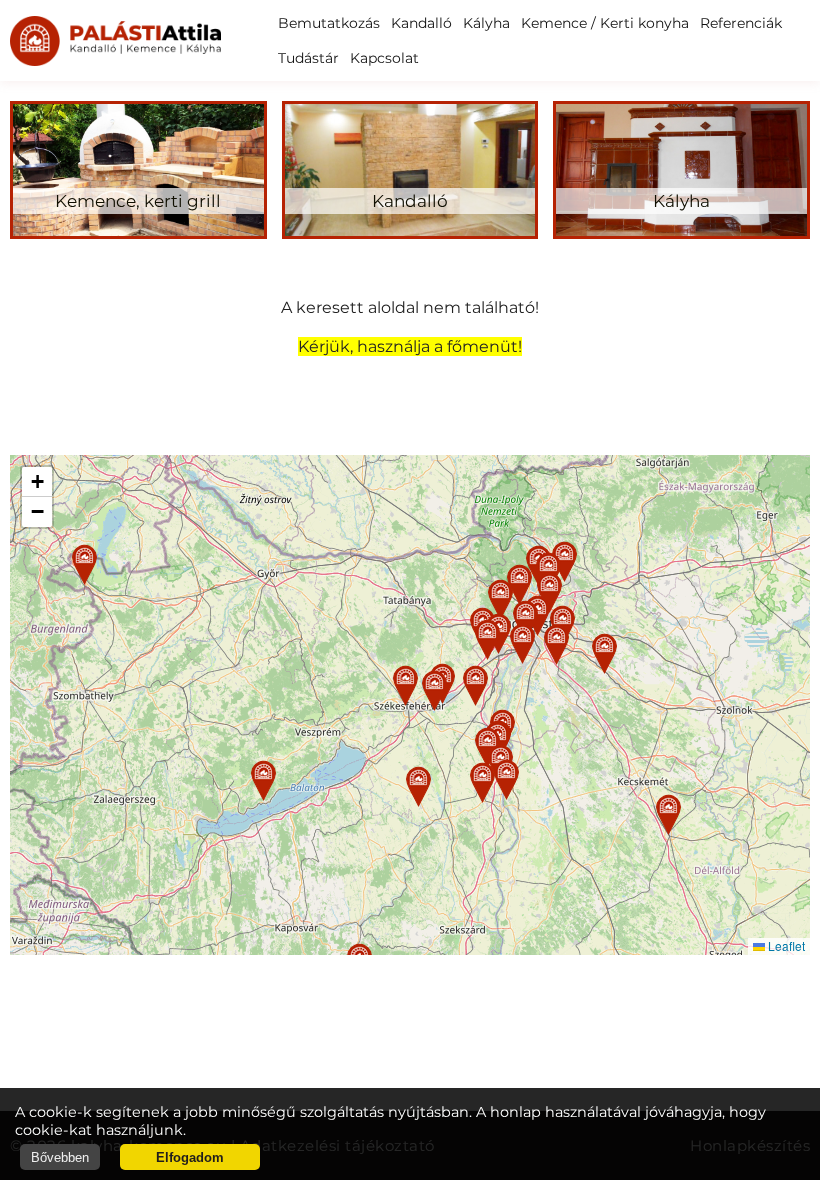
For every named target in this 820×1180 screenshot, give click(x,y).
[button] (405, 685)
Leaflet (785, 945)
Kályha (486, 23)
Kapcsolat (384, 58)
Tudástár (308, 58)
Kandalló (421, 23)
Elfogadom (190, 1157)
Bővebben (60, 1157)
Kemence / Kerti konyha (605, 23)
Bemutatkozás (329, 23)
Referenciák (741, 23)
